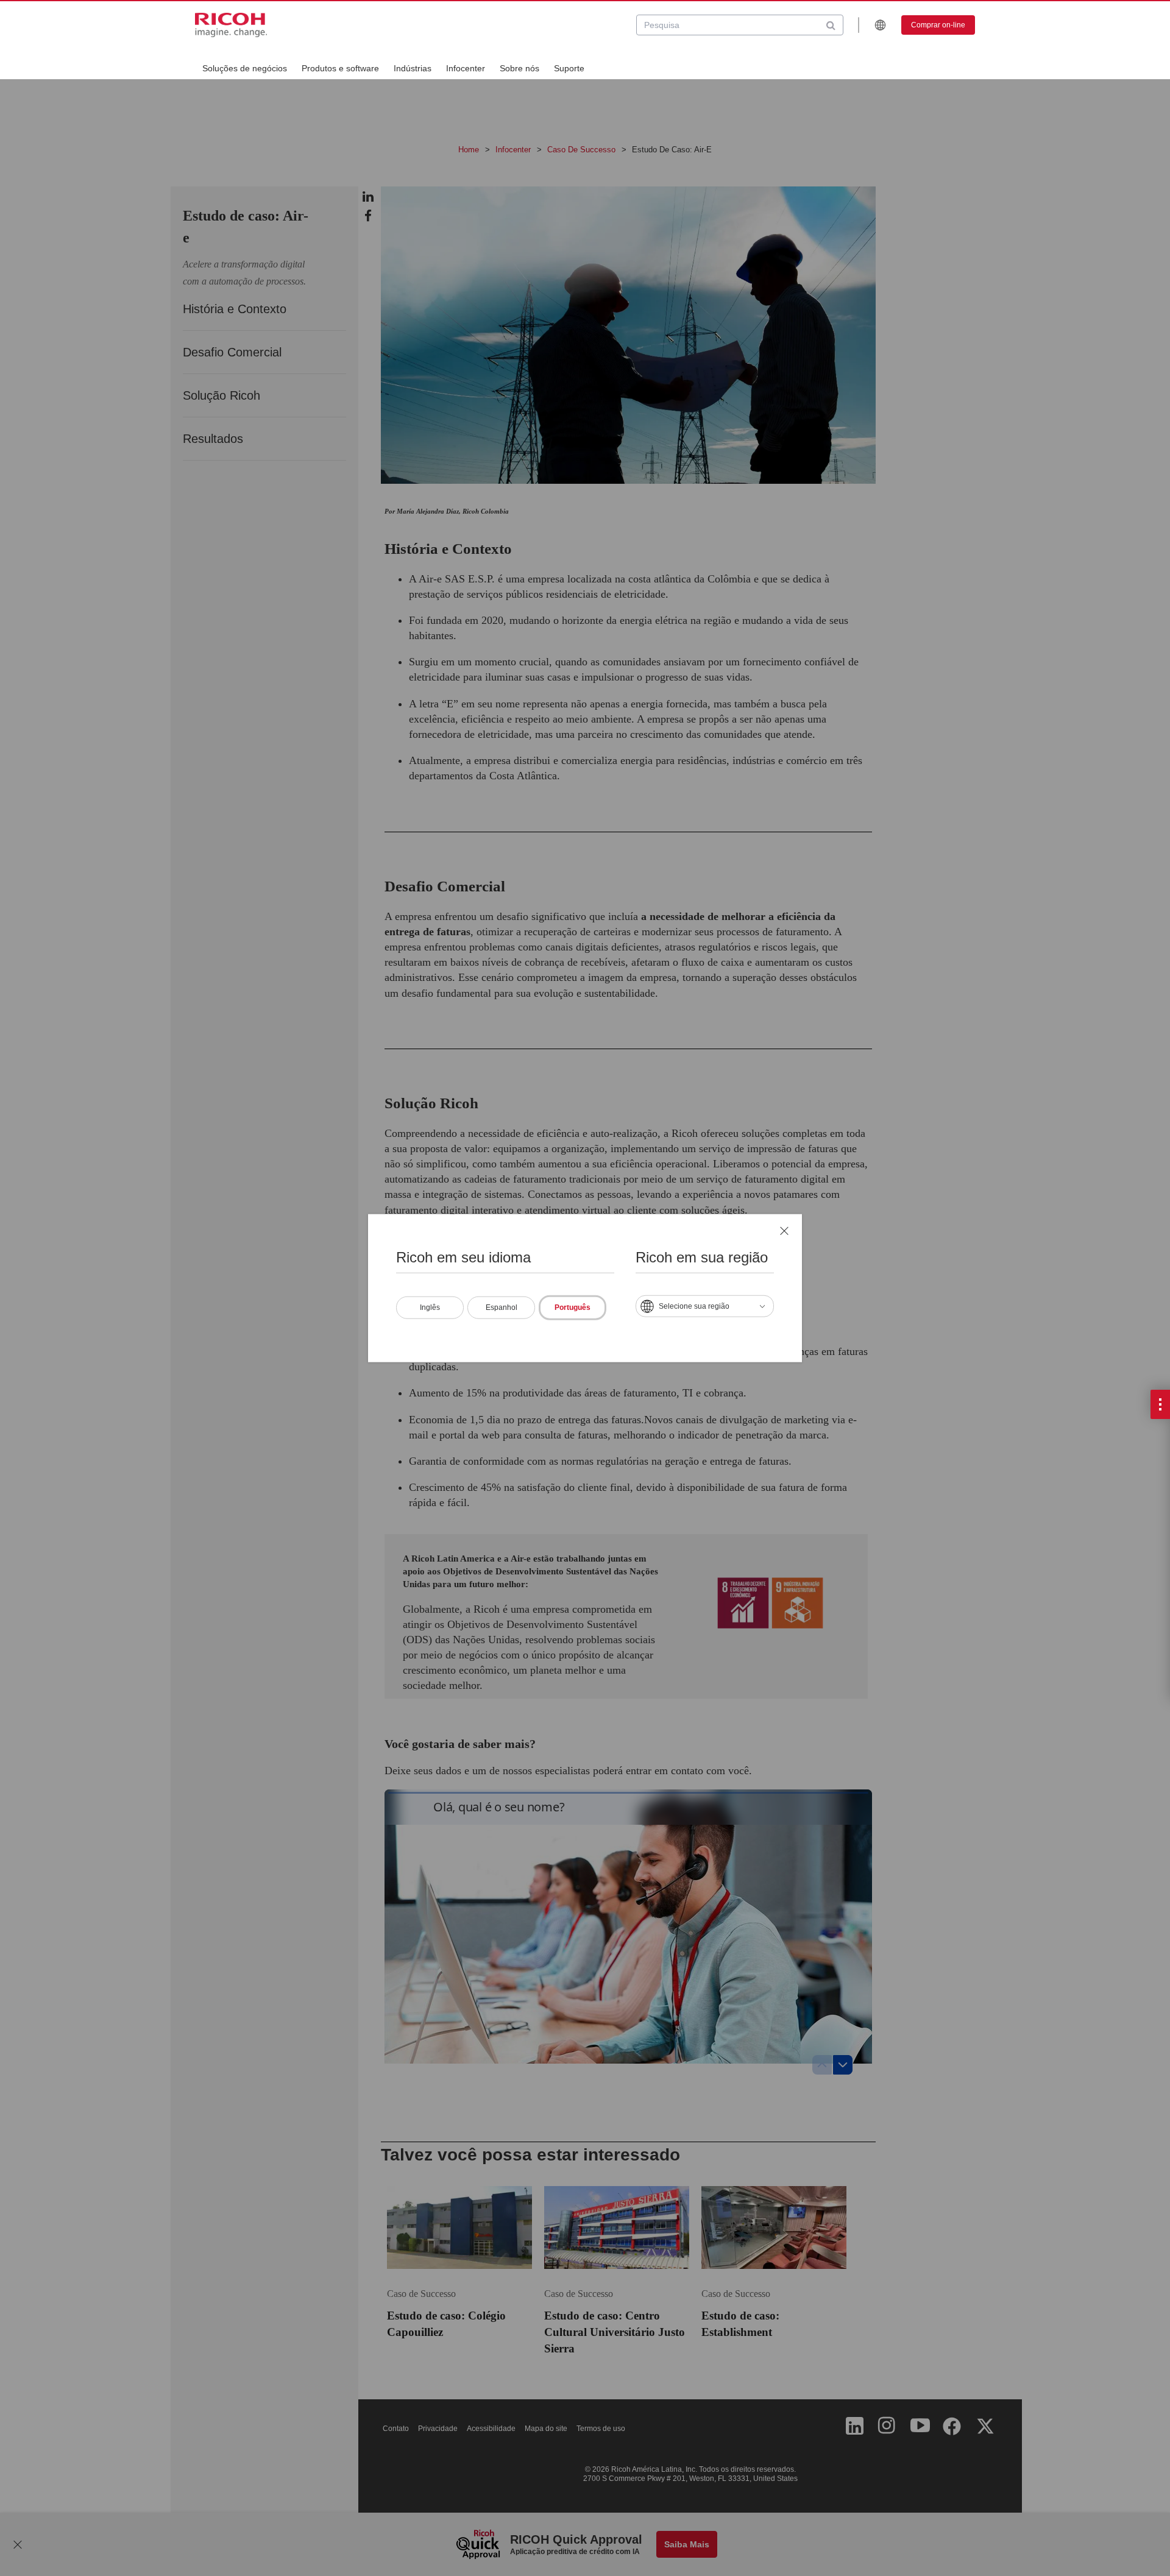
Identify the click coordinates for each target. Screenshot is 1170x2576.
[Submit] (831, 25)
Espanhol (502, 1307)
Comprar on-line (938, 25)
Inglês (430, 1307)
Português (573, 1307)
